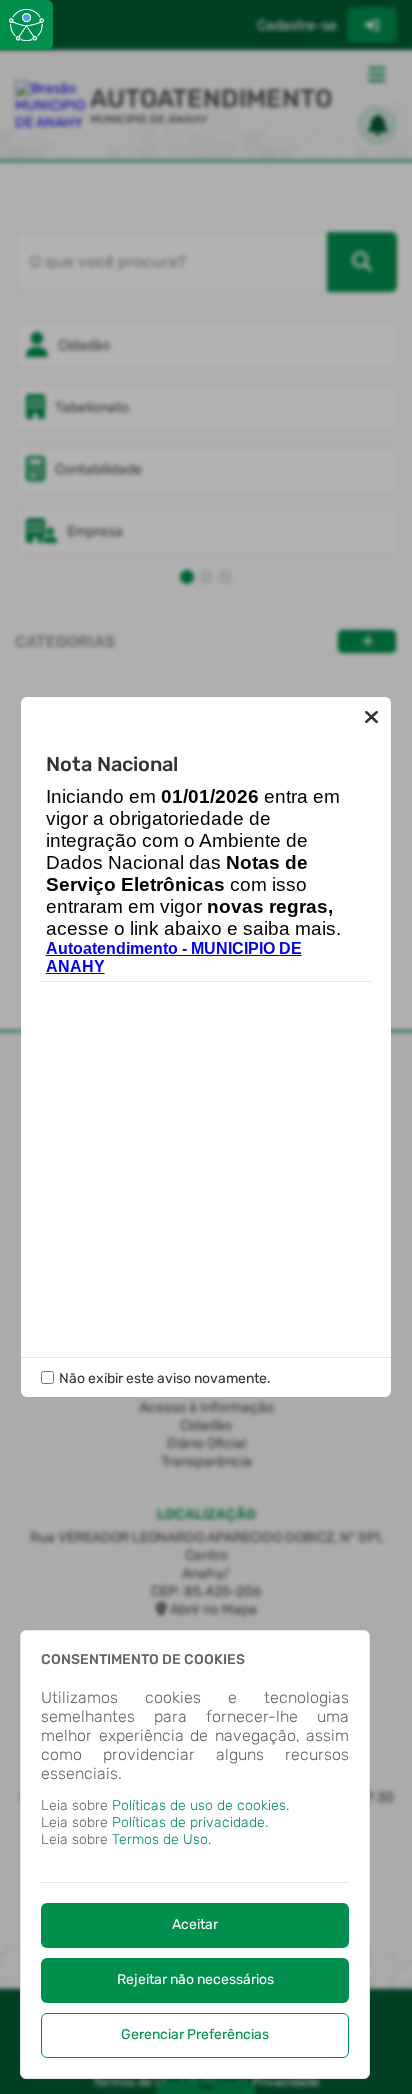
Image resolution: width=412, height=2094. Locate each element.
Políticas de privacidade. (190, 1822)
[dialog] (195, 1854)
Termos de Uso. (161, 1839)
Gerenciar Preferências (195, 2034)
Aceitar (195, 1924)
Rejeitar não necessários (195, 1979)
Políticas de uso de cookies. (200, 1805)
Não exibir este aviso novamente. (165, 1378)
